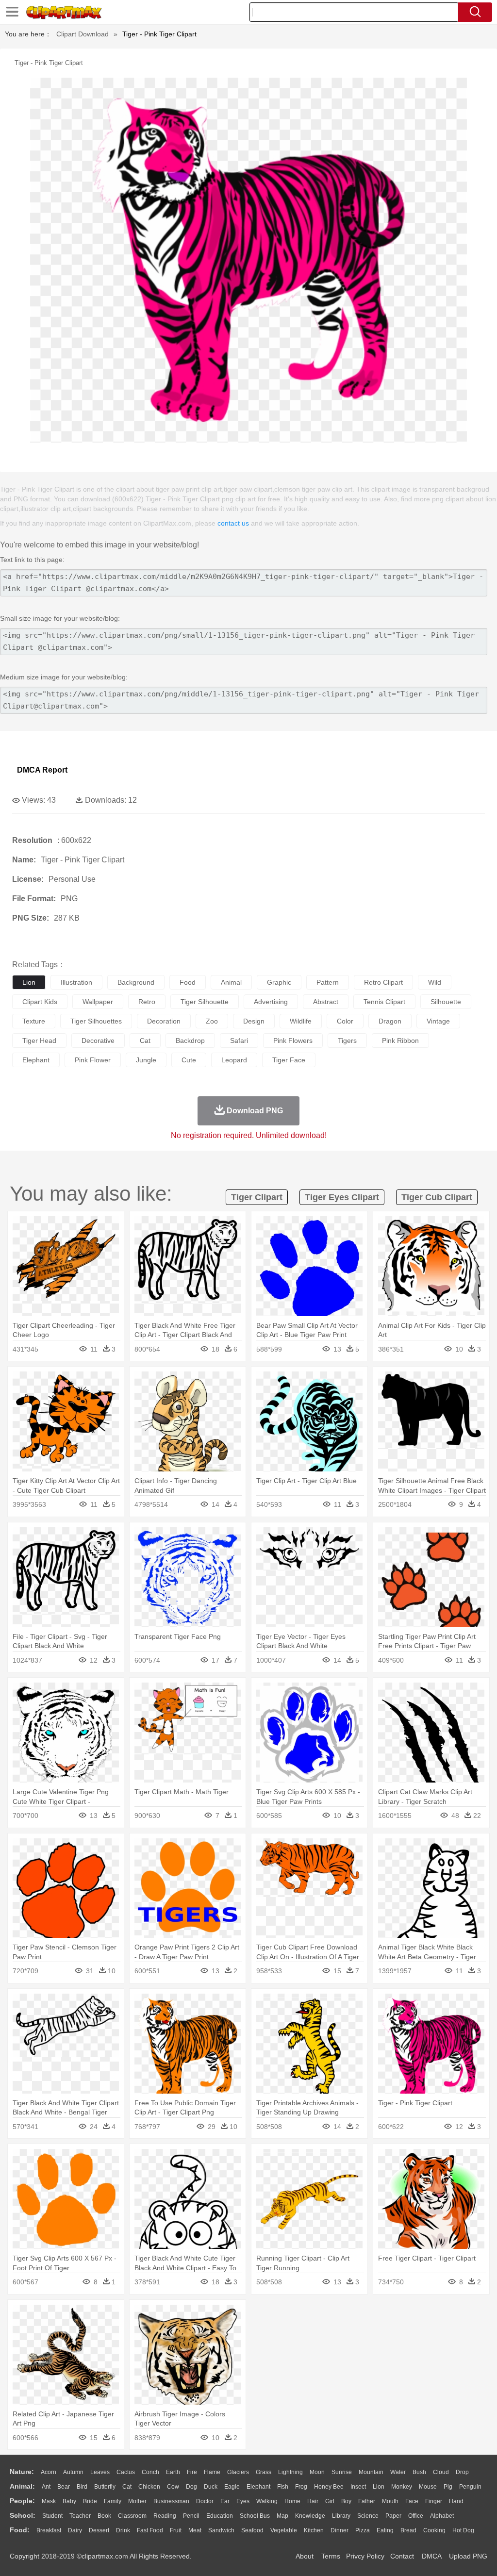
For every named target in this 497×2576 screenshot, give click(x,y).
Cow (173, 2487)
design (254, 1021)
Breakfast (49, 2530)
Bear (64, 2487)
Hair (313, 2501)
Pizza (363, 2530)
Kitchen (314, 2530)
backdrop (190, 1040)
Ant (46, 2487)
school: (23, 2515)
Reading (165, 2516)
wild (435, 982)
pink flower (93, 1060)
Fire (192, 2472)
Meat (195, 2530)
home (292, 2501)
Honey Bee (329, 2487)
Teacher (80, 2516)
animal (231, 982)
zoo (212, 1021)
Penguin (470, 2487)
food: (20, 2530)
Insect (358, 2487)
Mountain (371, 2472)
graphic (279, 982)
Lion (379, 2487)
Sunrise (342, 2472)
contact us (233, 523)
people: (22, 2501)
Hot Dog (463, 2530)
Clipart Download (83, 34)
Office (416, 2516)
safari (239, 1040)
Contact (402, 2556)
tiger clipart (257, 1197)
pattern (328, 982)
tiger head (39, 1040)
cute (189, 1060)
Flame (212, 2472)
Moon (317, 2472)
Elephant (258, 2487)
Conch (150, 2472)
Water (398, 2472)
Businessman (171, 2501)
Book (104, 2516)
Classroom (132, 2516)
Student (52, 2516)
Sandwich (221, 2530)
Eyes (243, 2501)
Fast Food (150, 2530)
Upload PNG (468, 2556)
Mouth (390, 2501)
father (367, 2501)
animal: (22, 2486)
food (188, 982)
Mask (49, 2501)
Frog (301, 2487)
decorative (98, 1040)
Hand (456, 2501)
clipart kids (40, 1002)
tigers (347, 1040)
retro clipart (383, 982)
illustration (76, 982)
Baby (69, 2501)
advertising (271, 1002)
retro (147, 1002)
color (345, 1021)
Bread (408, 2530)
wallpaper (98, 1002)
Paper (393, 2516)
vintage (438, 1021)
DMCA (431, 2556)
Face (412, 2501)
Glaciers (238, 2472)
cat (145, 1040)
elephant (36, 1060)
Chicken (149, 2487)
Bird (82, 2487)
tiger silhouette (205, 1002)
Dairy (75, 2530)
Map (282, 2516)
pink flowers (293, 1040)
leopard (234, 1060)
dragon (390, 1021)
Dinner (340, 2530)
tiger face (289, 1060)
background (136, 982)
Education (220, 2516)
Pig (448, 2487)
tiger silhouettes (96, 1021)
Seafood (252, 2530)
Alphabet (442, 2516)
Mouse (428, 2487)
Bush (419, 2472)
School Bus (255, 2516)
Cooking (434, 2530)
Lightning (290, 2472)
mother (137, 2501)
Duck (211, 2487)
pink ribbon (400, 1040)
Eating (385, 2530)
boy (346, 2501)
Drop (462, 2472)
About (305, 2556)
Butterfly (105, 2487)
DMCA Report (42, 770)
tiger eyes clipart (342, 1197)
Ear (225, 2501)
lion (29, 982)
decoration (164, 1021)
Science (368, 2516)
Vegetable (284, 2530)
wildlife (301, 1021)
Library (341, 2516)
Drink (123, 2530)
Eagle (232, 2487)
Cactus (126, 2472)
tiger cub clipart (437, 1197)
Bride (90, 2501)
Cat (127, 2487)
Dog (191, 2487)
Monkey (402, 2487)
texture (34, 1021)
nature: (22, 2472)
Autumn (73, 2472)
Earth (173, 2472)
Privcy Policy (365, 2556)
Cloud (441, 2472)
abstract (326, 1002)
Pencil (191, 2516)
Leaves (100, 2472)
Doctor (205, 2501)
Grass (264, 2472)
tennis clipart (384, 1002)
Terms (331, 2556)
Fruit (176, 2530)
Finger (434, 2501)
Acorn (49, 2472)
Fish (283, 2487)
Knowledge (310, 2516)
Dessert (99, 2530)
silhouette (446, 1002)
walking (267, 2501)
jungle (146, 1060)
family (113, 2501)
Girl (330, 2501)
